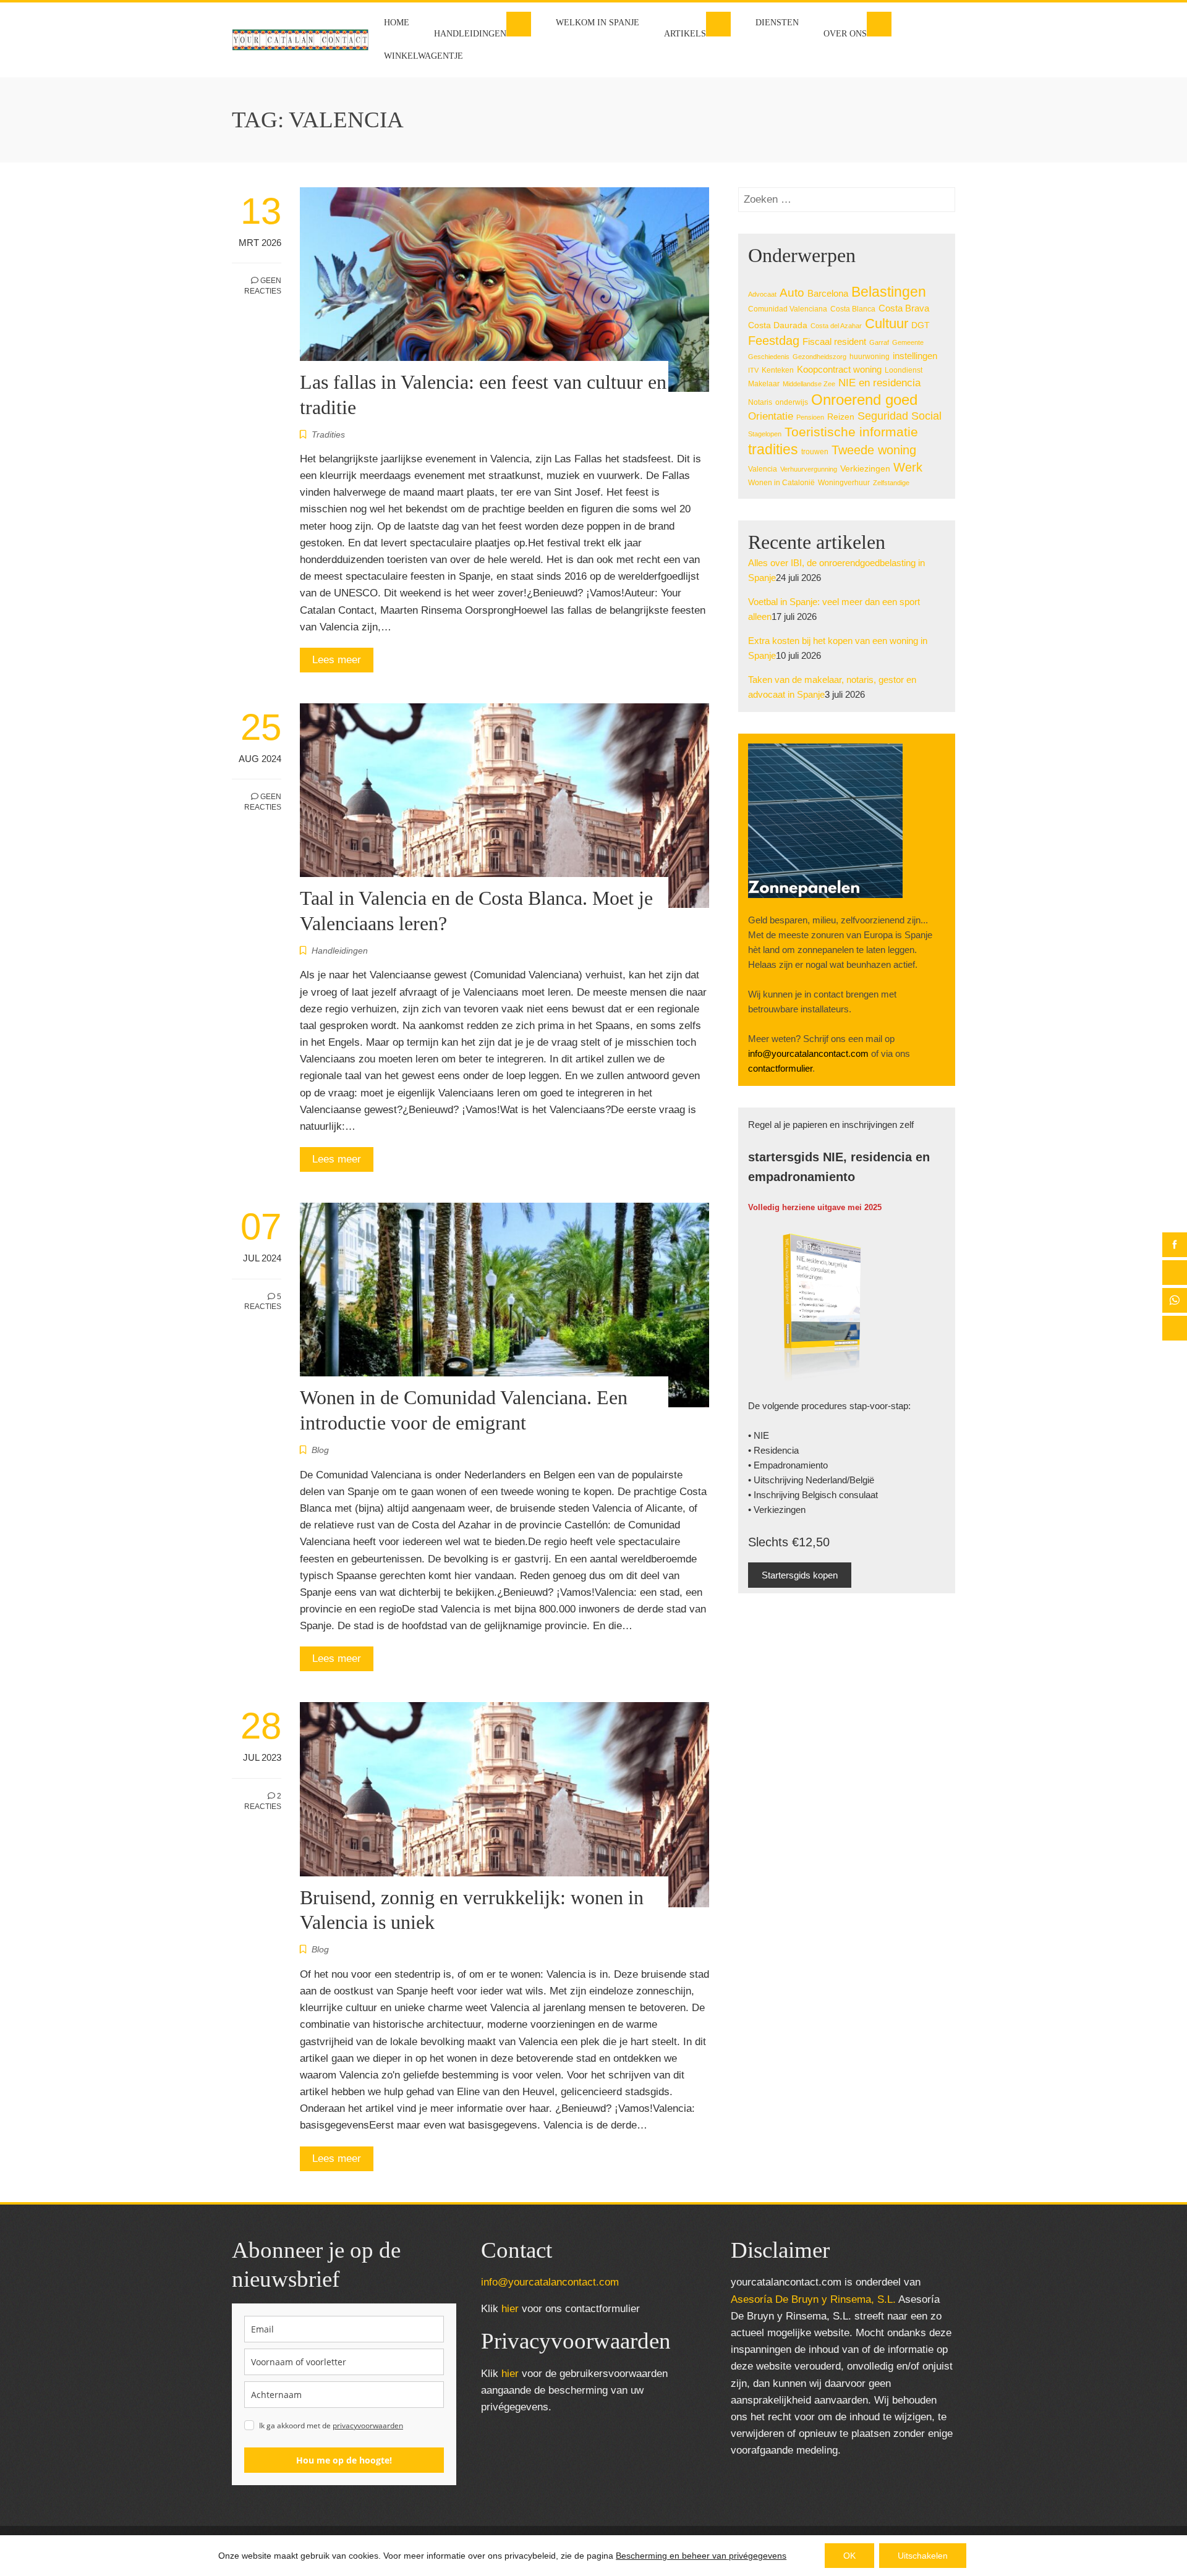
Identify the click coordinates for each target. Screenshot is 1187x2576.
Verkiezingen (865, 469)
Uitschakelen (923, 2556)
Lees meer (337, 660)
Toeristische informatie (851, 432)
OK (849, 2556)
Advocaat (762, 294)
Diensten (777, 23)
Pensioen (810, 417)
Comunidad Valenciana (788, 309)
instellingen (915, 356)
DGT (921, 325)
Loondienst (904, 370)
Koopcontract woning (839, 370)
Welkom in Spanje (598, 23)
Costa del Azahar (836, 326)
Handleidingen (470, 34)
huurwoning (870, 357)
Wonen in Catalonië (781, 483)
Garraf (879, 342)
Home (397, 23)
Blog (320, 1450)
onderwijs (792, 402)
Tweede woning (874, 450)
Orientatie (771, 416)
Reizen (841, 417)
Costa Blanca (853, 309)
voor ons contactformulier (571, 2309)
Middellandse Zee (809, 384)
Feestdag (774, 341)
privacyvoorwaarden (368, 2426)
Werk (908, 467)
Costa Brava (904, 308)
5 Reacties (263, 1302)
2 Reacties (263, 1801)
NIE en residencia (879, 383)
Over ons (845, 34)
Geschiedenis (769, 357)
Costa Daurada (778, 325)
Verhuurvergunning (809, 469)
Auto (792, 293)
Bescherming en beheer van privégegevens (701, 2556)
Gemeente (908, 342)
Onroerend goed (864, 400)
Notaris (760, 402)
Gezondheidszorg (819, 357)
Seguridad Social (900, 416)
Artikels (685, 34)
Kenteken (778, 370)
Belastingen (889, 292)
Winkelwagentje (423, 56)
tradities (773, 449)
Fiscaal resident (834, 342)
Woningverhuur (844, 483)
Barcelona (828, 293)
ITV (753, 370)
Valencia (763, 469)
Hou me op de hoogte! (344, 2460)
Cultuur (887, 324)
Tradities (328, 434)
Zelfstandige (891, 483)
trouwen (815, 452)
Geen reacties (263, 286)
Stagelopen (765, 434)
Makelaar (764, 384)
